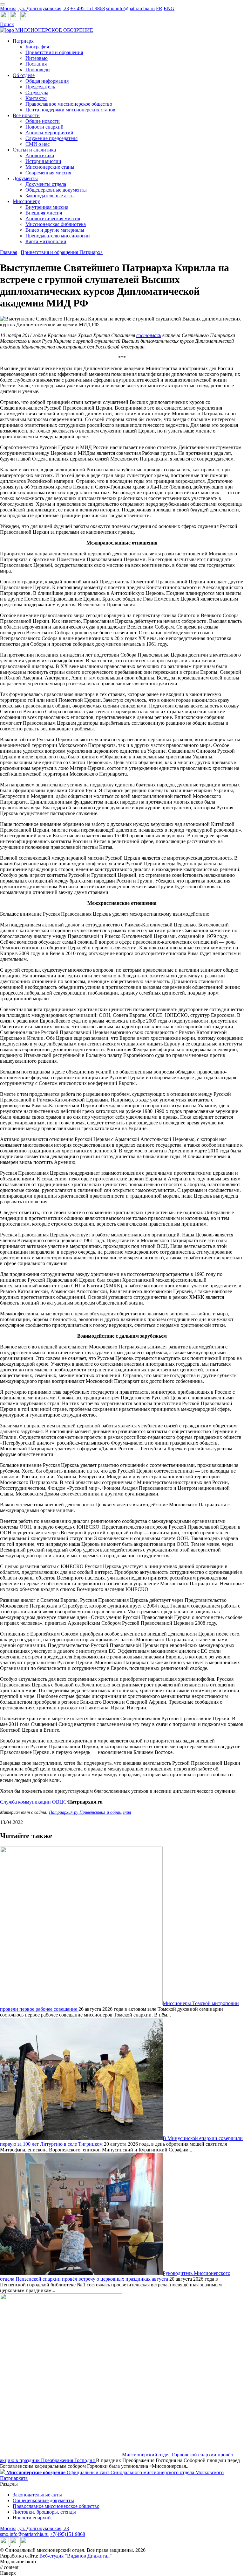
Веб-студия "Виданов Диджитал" (76, 2556)
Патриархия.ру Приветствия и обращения (90, 1812)
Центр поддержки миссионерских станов (70, 110)
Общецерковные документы (56, 190)
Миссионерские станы (50, 167)
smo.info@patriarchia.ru (130, 8)
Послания (36, 64)
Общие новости (43, 121)
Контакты (36, 98)
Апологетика (40, 155)
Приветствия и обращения (54, 52)
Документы (25, 178)
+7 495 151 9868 (88, 8)
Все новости (26, 115)
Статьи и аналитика (34, 150)
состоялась (149, 335)
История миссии (43, 161)
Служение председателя (51, 138)
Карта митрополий (46, 241)
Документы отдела (46, 184)
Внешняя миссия (44, 213)
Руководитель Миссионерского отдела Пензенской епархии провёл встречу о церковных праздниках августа (115, 2276)
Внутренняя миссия (47, 207)
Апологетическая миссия (53, 218)
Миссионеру (26, 201)
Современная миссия (48, 173)
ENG (169, 8)
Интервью (37, 58)
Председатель (40, 87)
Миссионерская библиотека (56, 224)
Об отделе (24, 75)
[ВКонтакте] (15, 19)
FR (159, 8)
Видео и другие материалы (55, 230)
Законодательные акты (50, 196)
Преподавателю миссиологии (58, 236)
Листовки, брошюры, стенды (44, 2512)
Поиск (7, 24)
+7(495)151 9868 (68, 2534)
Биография (37, 47)
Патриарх (23, 41)
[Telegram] (5, 19)
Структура (37, 92)
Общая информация (47, 81)
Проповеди (38, 70)
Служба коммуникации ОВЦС (33, 1802)
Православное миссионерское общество (69, 104)
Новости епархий (44, 127)
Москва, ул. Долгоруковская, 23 (34, 8)
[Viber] (25, 19)
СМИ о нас (37, 144)
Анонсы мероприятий (49, 133)
